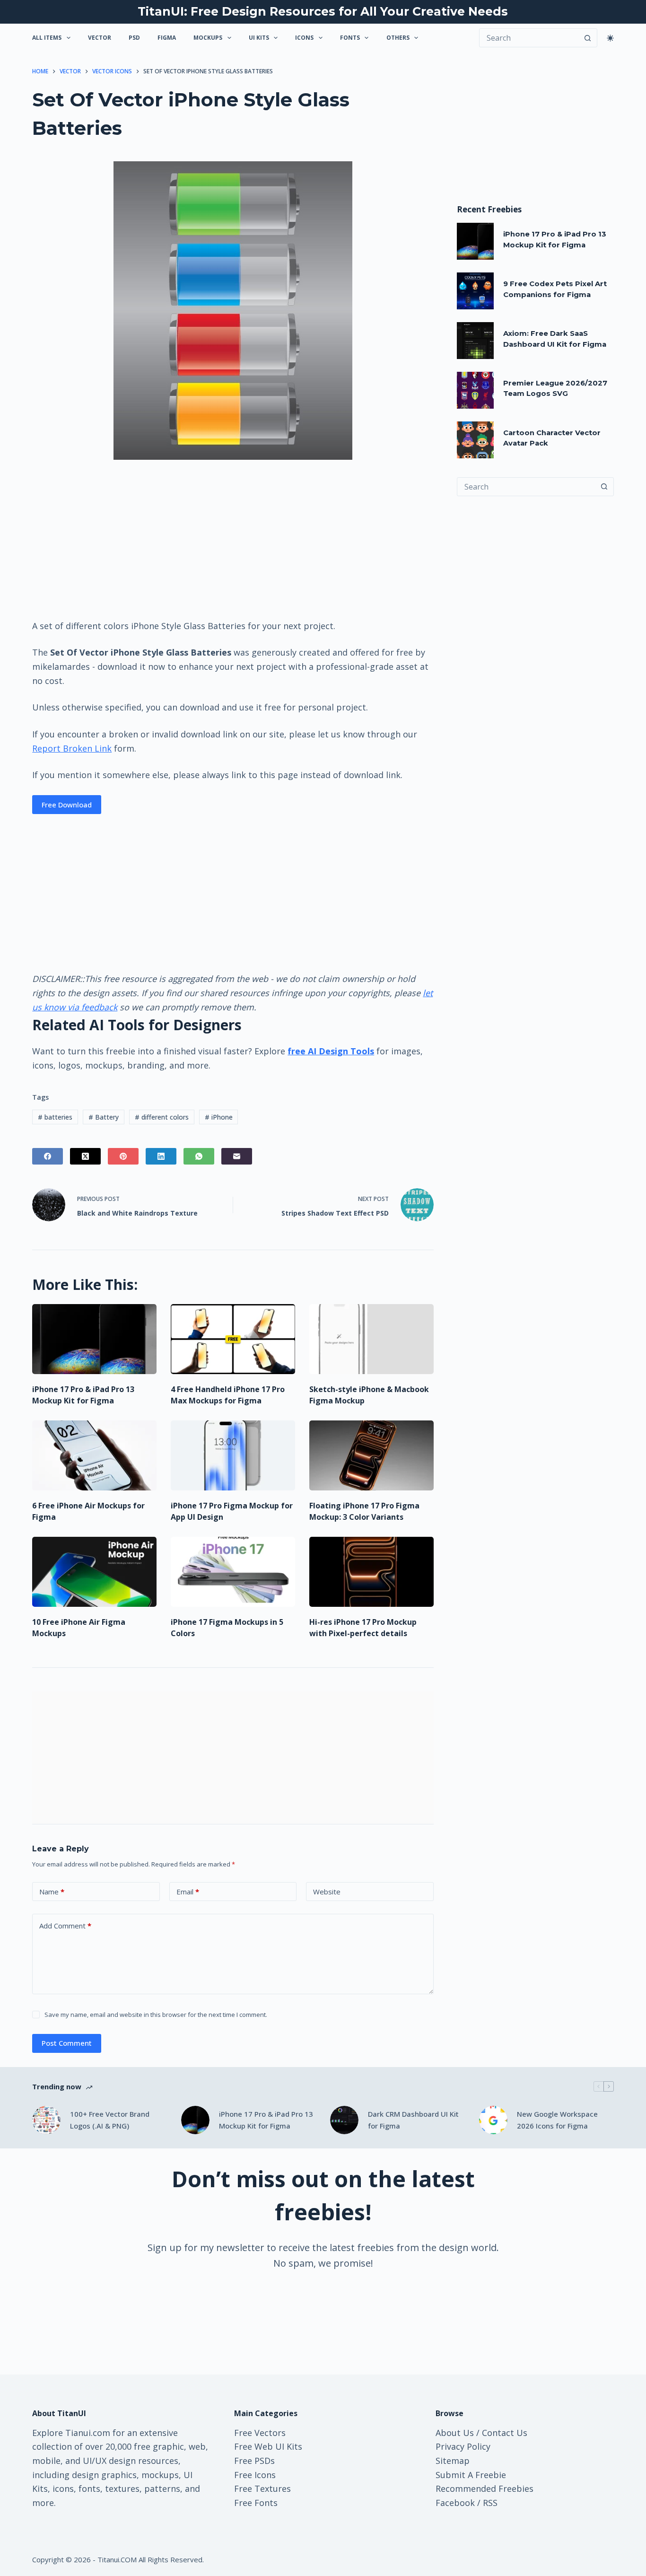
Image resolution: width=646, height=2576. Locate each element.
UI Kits (259, 38)
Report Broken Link (72, 748)
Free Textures (262, 2488)
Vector (100, 38)
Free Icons (255, 2475)
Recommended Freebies (484, 2488)
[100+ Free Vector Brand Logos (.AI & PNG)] (46, 2120)
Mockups (208, 38)
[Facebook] (48, 1156)
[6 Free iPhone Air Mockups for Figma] (94, 1455)
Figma (167, 38)
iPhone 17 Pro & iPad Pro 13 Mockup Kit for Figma (266, 2120)
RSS (490, 2503)
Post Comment (67, 2043)
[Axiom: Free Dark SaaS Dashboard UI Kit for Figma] (475, 341)
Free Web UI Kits (268, 2446)
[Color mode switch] (610, 38)
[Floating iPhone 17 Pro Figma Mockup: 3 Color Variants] (371, 1455)
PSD (134, 38)
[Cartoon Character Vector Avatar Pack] (475, 440)
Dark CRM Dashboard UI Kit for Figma (413, 2120)
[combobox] (526, 487)
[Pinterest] (123, 1156)
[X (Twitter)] (85, 1156)
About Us (455, 2433)
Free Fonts (256, 2503)
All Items (47, 38)
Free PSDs (254, 2461)
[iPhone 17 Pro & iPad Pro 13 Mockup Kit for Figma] (94, 1339)
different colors (162, 1117)
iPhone (219, 1117)
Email (188, 1892)
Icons (304, 38)
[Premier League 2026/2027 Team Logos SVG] (475, 390)
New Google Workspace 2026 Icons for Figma (557, 2120)
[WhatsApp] (199, 1156)
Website (327, 1892)
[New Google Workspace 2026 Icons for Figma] (493, 2120)
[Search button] (588, 38)
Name (52, 1892)
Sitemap (453, 2461)
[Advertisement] (233, 539)
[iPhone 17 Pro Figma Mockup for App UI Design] (233, 1455)
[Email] (237, 1156)
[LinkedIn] (161, 1156)
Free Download (67, 805)
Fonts (350, 38)
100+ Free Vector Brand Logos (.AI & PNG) (110, 2120)
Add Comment (65, 1926)
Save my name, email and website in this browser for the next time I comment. (156, 2015)
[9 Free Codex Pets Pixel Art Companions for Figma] (475, 291)
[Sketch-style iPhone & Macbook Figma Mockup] (371, 1339)
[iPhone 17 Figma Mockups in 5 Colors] (233, 1572)
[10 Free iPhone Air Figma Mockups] (94, 1572)
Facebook (455, 2503)
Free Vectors (260, 2433)
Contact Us (505, 2433)
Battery (104, 1117)
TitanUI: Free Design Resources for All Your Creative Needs (323, 11)
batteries (55, 1117)
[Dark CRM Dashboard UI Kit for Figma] (344, 2120)
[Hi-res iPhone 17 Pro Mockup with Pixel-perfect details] (371, 1572)
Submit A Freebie (471, 2475)
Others (398, 38)
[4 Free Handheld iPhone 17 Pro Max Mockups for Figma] (233, 1339)
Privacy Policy (463, 2446)
